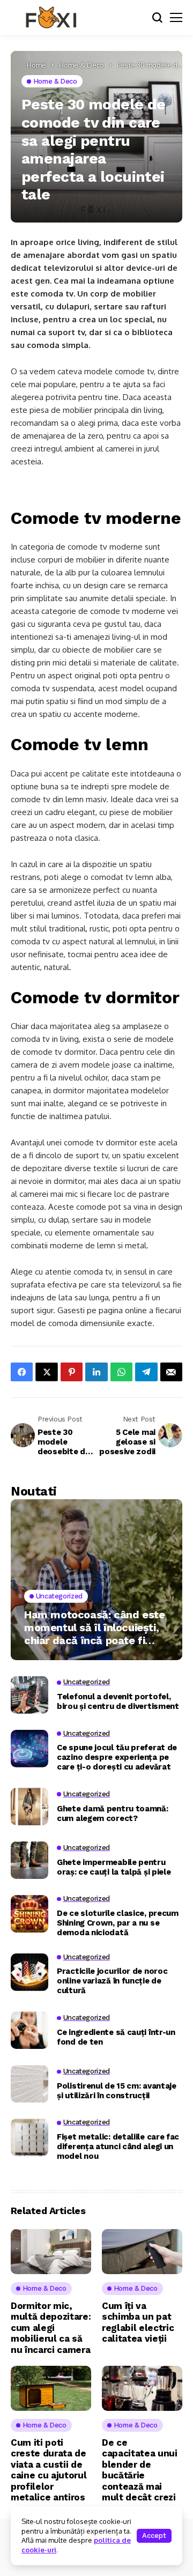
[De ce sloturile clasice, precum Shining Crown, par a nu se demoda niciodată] (29, 1914)
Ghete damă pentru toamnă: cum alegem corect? (113, 1813)
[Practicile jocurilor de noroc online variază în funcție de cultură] (29, 1972)
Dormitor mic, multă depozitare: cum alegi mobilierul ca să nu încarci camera (51, 2328)
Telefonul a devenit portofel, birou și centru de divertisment (118, 1701)
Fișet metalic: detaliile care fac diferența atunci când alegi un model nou (118, 2146)
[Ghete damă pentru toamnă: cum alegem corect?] (29, 1807)
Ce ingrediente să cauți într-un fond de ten (116, 2037)
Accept (154, 2536)
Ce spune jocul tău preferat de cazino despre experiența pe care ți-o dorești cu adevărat (117, 1757)
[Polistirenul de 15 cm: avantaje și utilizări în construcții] (29, 2084)
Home (36, 65)
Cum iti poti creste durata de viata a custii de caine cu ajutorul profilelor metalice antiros (49, 2470)
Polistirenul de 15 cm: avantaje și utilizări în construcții (117, 2091)
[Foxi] (51, 18)
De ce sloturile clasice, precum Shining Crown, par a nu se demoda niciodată (118, 1923)
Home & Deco (81, 65)
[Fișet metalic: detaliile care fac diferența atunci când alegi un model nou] (29, 2137)
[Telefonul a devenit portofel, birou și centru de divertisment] (29, 1695)
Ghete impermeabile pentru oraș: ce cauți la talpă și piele (114, 1867)
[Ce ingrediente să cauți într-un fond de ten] (29, 2030)
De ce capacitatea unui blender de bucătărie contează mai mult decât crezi (140, 2470)
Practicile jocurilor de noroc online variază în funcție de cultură (112, 1981)
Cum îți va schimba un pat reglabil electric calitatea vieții (138, 2322)
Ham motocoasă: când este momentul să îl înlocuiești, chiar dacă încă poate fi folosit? (94, 1627)
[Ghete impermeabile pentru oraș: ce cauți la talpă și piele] (29, 1860)
